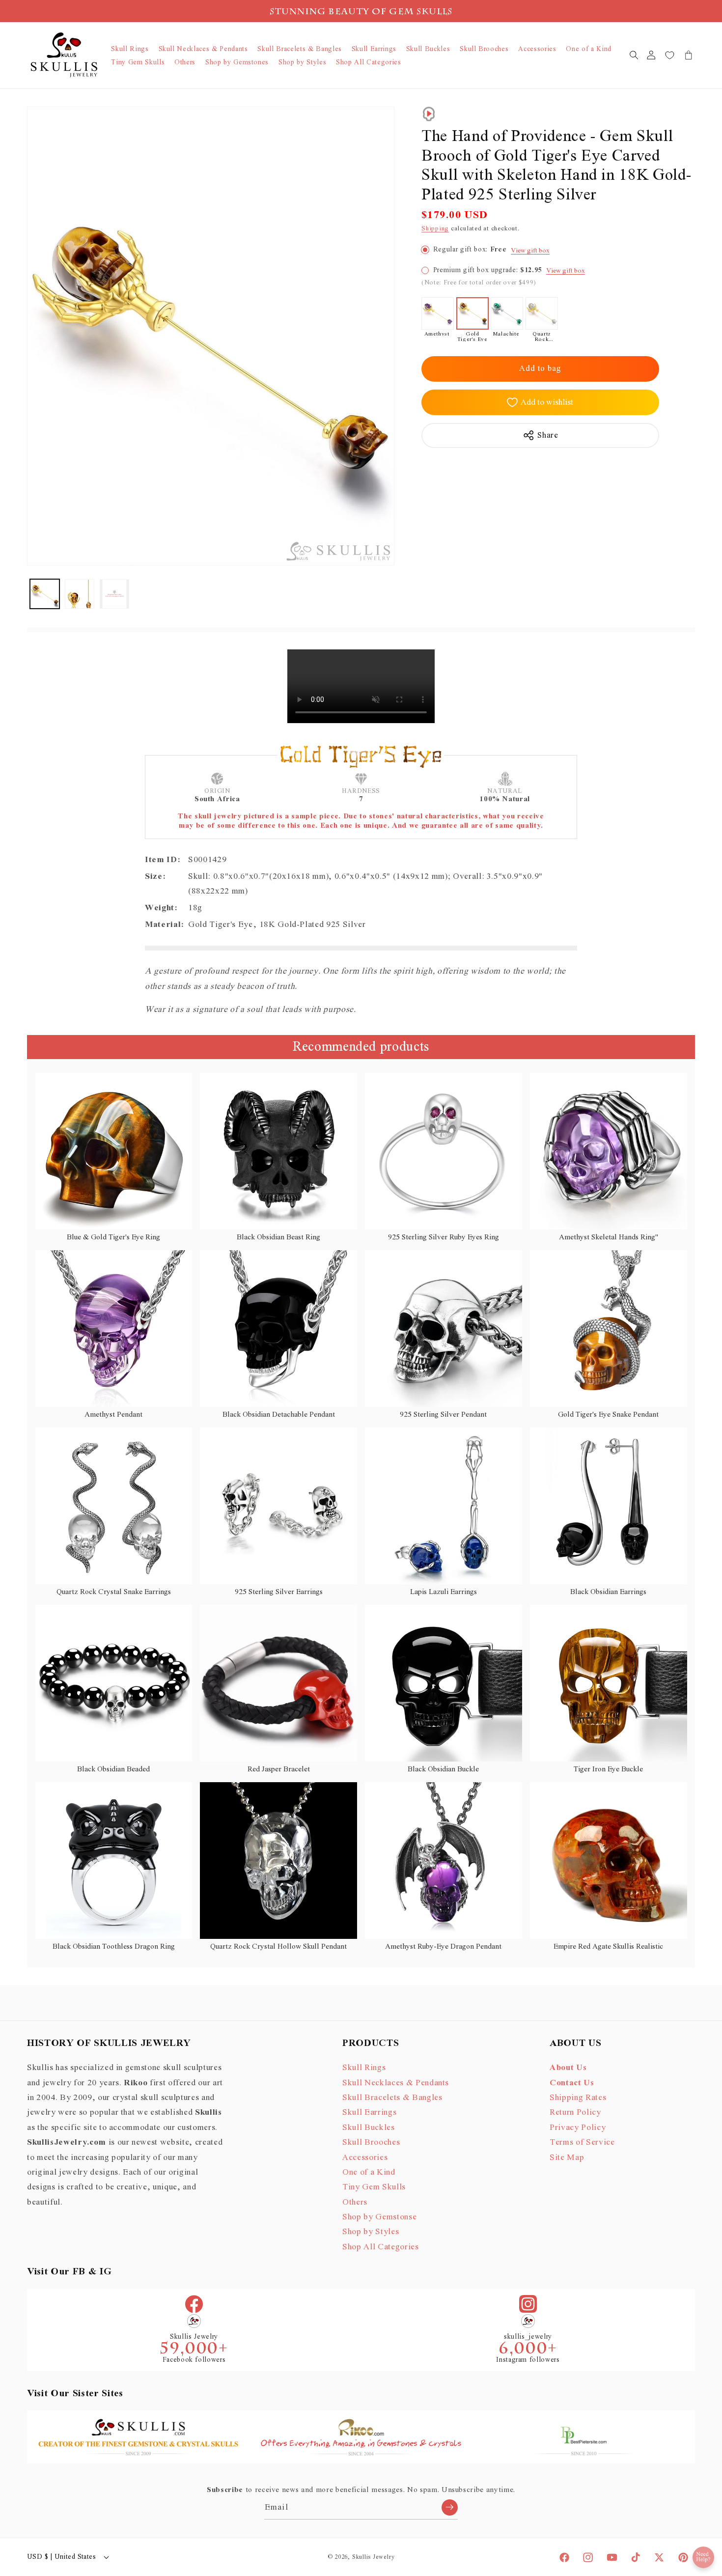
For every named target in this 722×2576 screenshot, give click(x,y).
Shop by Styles (371, 2232)
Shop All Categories (381, 2247)
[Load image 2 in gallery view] (80, 594)
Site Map (567, 2157)
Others (355, 2203)
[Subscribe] (450, 2507)
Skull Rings (364, 2068)
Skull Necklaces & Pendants (396, 2083)
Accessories (365, 2157)
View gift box (530, 250)
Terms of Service (582, 2143)
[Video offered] (429, 114)
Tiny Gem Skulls (374, 2187)
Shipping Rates (578, 2098)
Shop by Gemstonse (379, 2217)
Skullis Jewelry (374, 2557)
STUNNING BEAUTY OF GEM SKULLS (361, 13)
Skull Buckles (369, 2128)
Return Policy (575, 2113)
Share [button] (548, 435)
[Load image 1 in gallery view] (45, 594)
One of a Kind (369, 2173)
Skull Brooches (371, 2143)
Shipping (435, 229)
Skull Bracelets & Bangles (392, 2098)
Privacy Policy (578, 2128)
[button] (634, 55)
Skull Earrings (369, 2113)
